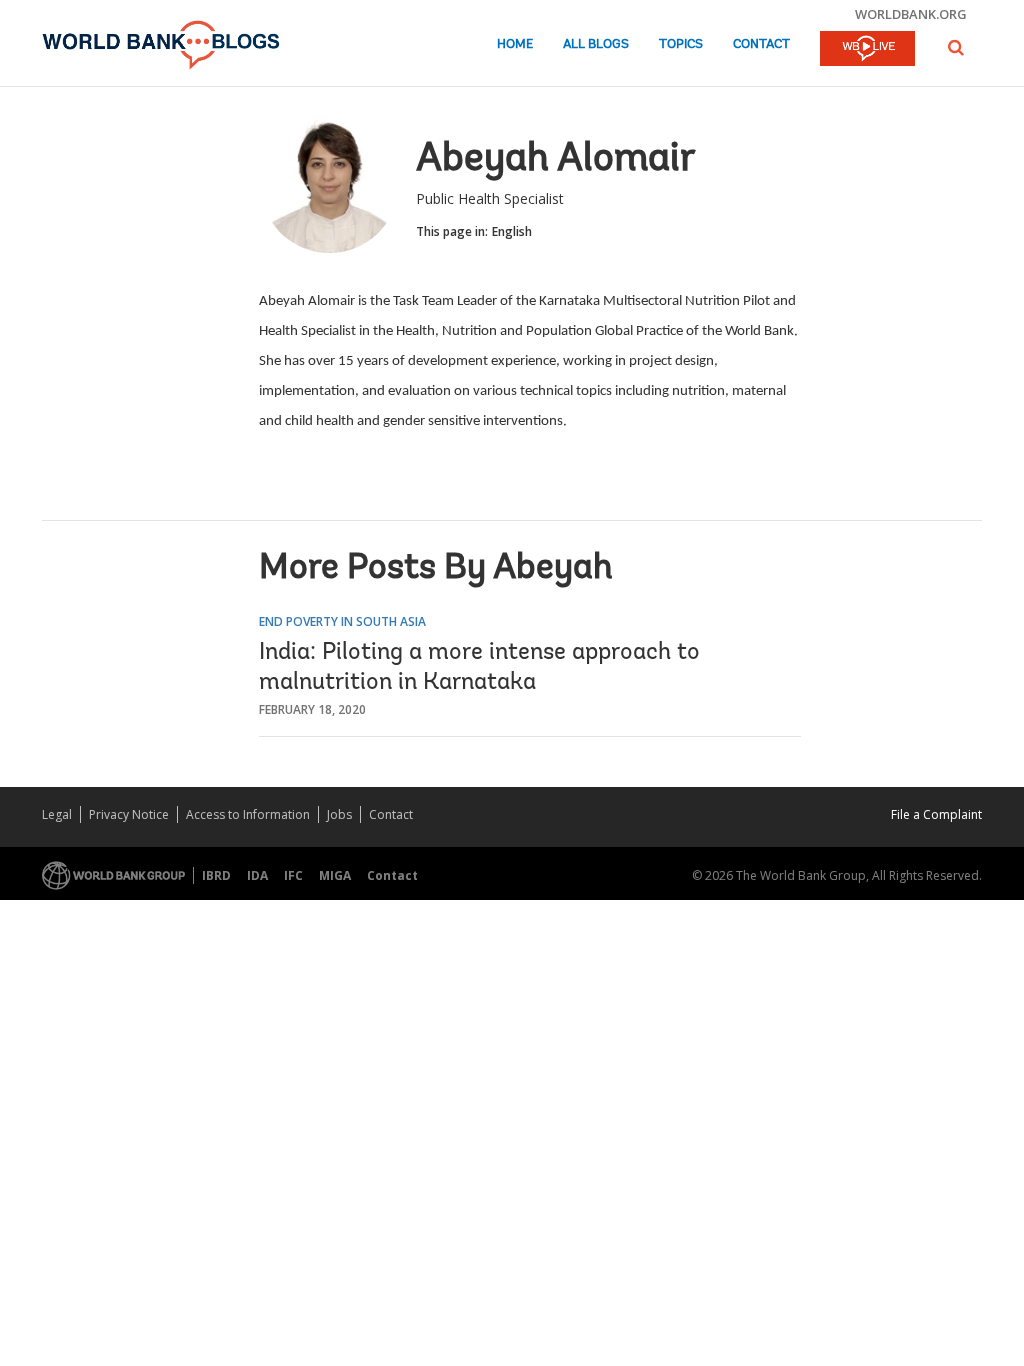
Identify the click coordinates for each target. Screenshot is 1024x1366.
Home (515, 44)
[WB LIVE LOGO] (867, 50)
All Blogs (596, 44)
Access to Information (248, 814)
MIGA (335, 875)
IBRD (216, 875)
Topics (681, 44)
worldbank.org (911, 14)
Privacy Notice (129, 814)
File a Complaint (936, 814)
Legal (57, 814)
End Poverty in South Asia (342, 621)
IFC (293, 875)
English (512, 231)
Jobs (339, 814)
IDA (257, 875)
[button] (956, 47)
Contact (761, 44)
